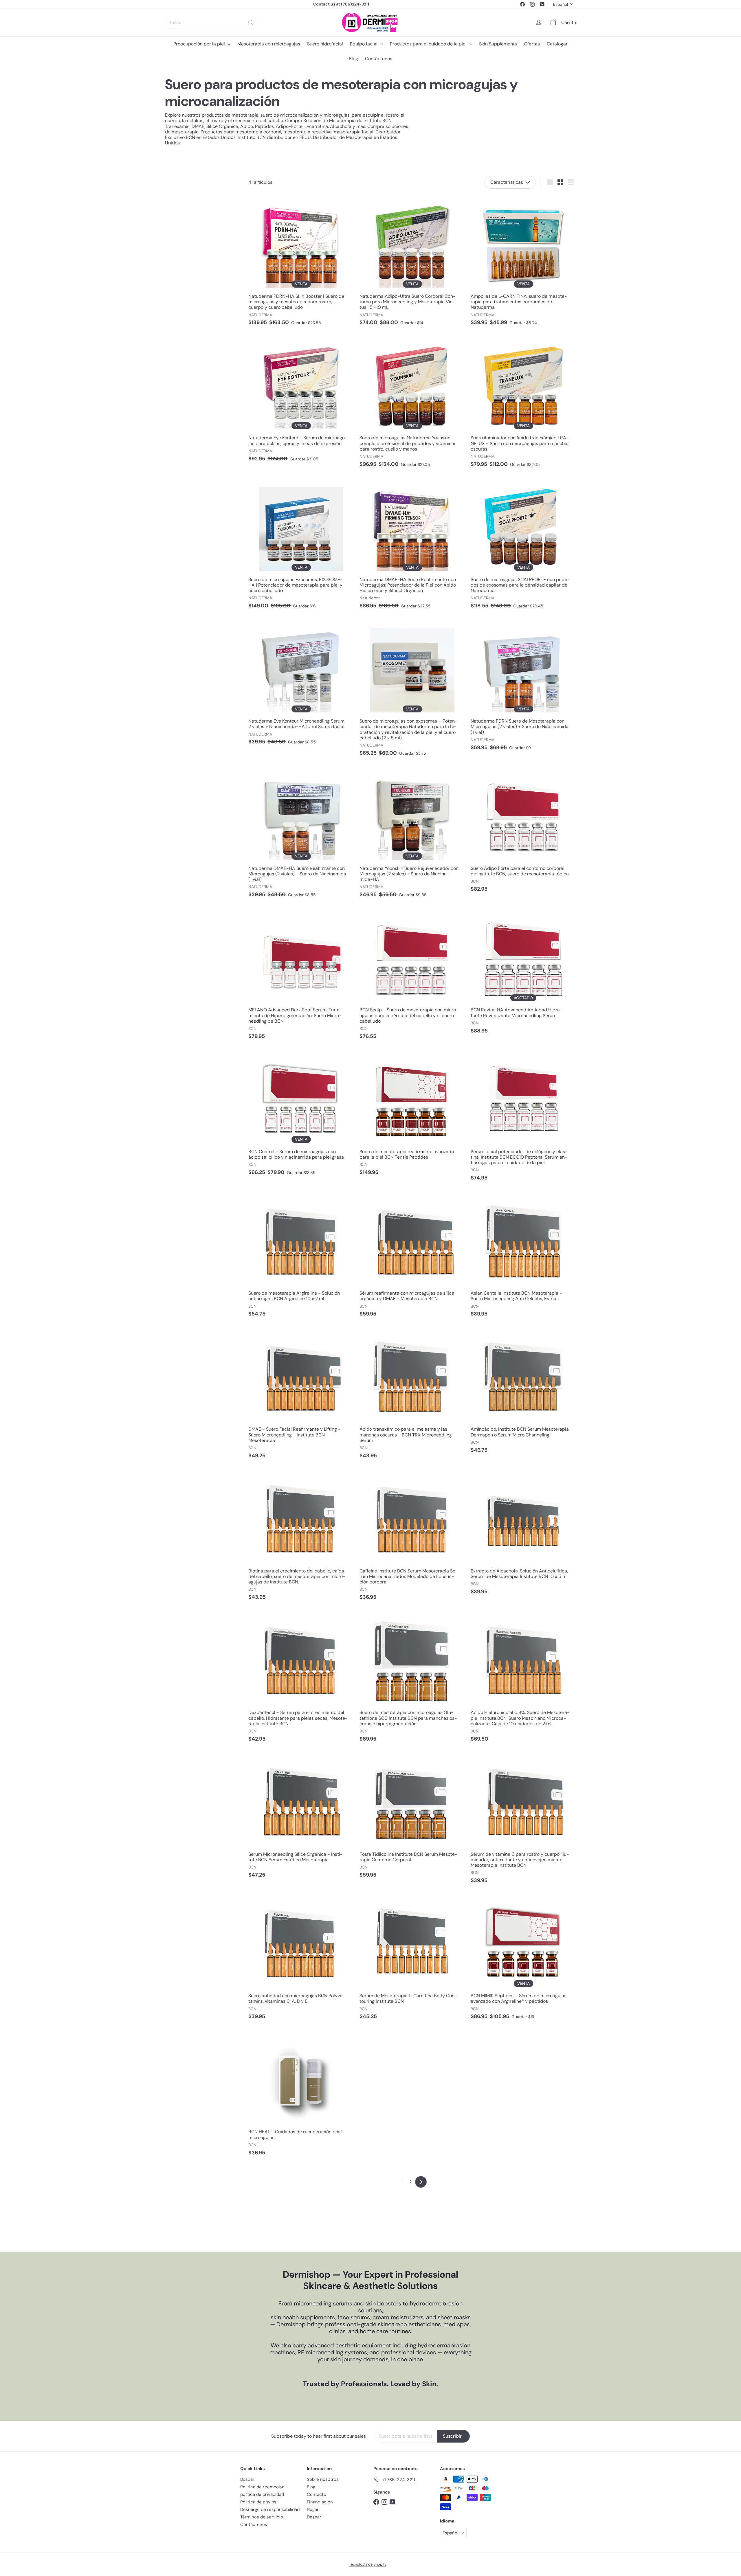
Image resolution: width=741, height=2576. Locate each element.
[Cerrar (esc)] (457, 1168)
